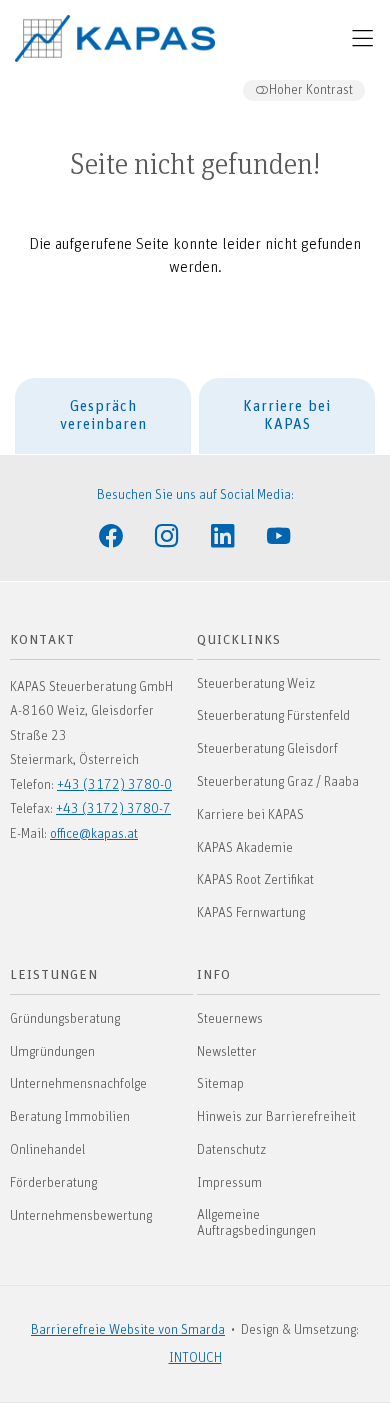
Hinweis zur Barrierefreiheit (276, 1117)
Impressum (229, 1183)
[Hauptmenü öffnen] (362, 38)
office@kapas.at (94, 834)
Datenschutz (231, 1150)
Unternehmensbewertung (81, 1216)
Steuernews (230, 1019)
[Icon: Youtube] (279, 534)
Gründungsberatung (65, 1019)
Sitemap (220, 1084)
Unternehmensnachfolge (78, 1084)
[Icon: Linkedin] (223, 534)
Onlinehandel (47, 1150)
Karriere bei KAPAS (287, 415)
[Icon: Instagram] (167, 534)
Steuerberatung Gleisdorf (267, 749)
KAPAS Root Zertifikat (255, 880)
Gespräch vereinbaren (103, 415)
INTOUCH (195, 1358)
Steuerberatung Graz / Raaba (278, 782)
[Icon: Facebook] (111, 534)
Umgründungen (52, 1052)
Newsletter (227, 1052)
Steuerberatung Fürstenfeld (273, 716)
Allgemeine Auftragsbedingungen (256, 1223)
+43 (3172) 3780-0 (114, 785)
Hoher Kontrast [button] (311, 90)
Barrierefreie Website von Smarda (128, 1330)
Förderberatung (53, 1183)
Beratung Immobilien (70, 1117)
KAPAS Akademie (245, 848)
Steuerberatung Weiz (256, 684)
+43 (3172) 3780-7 (113, 809)
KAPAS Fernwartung (251, 913)
